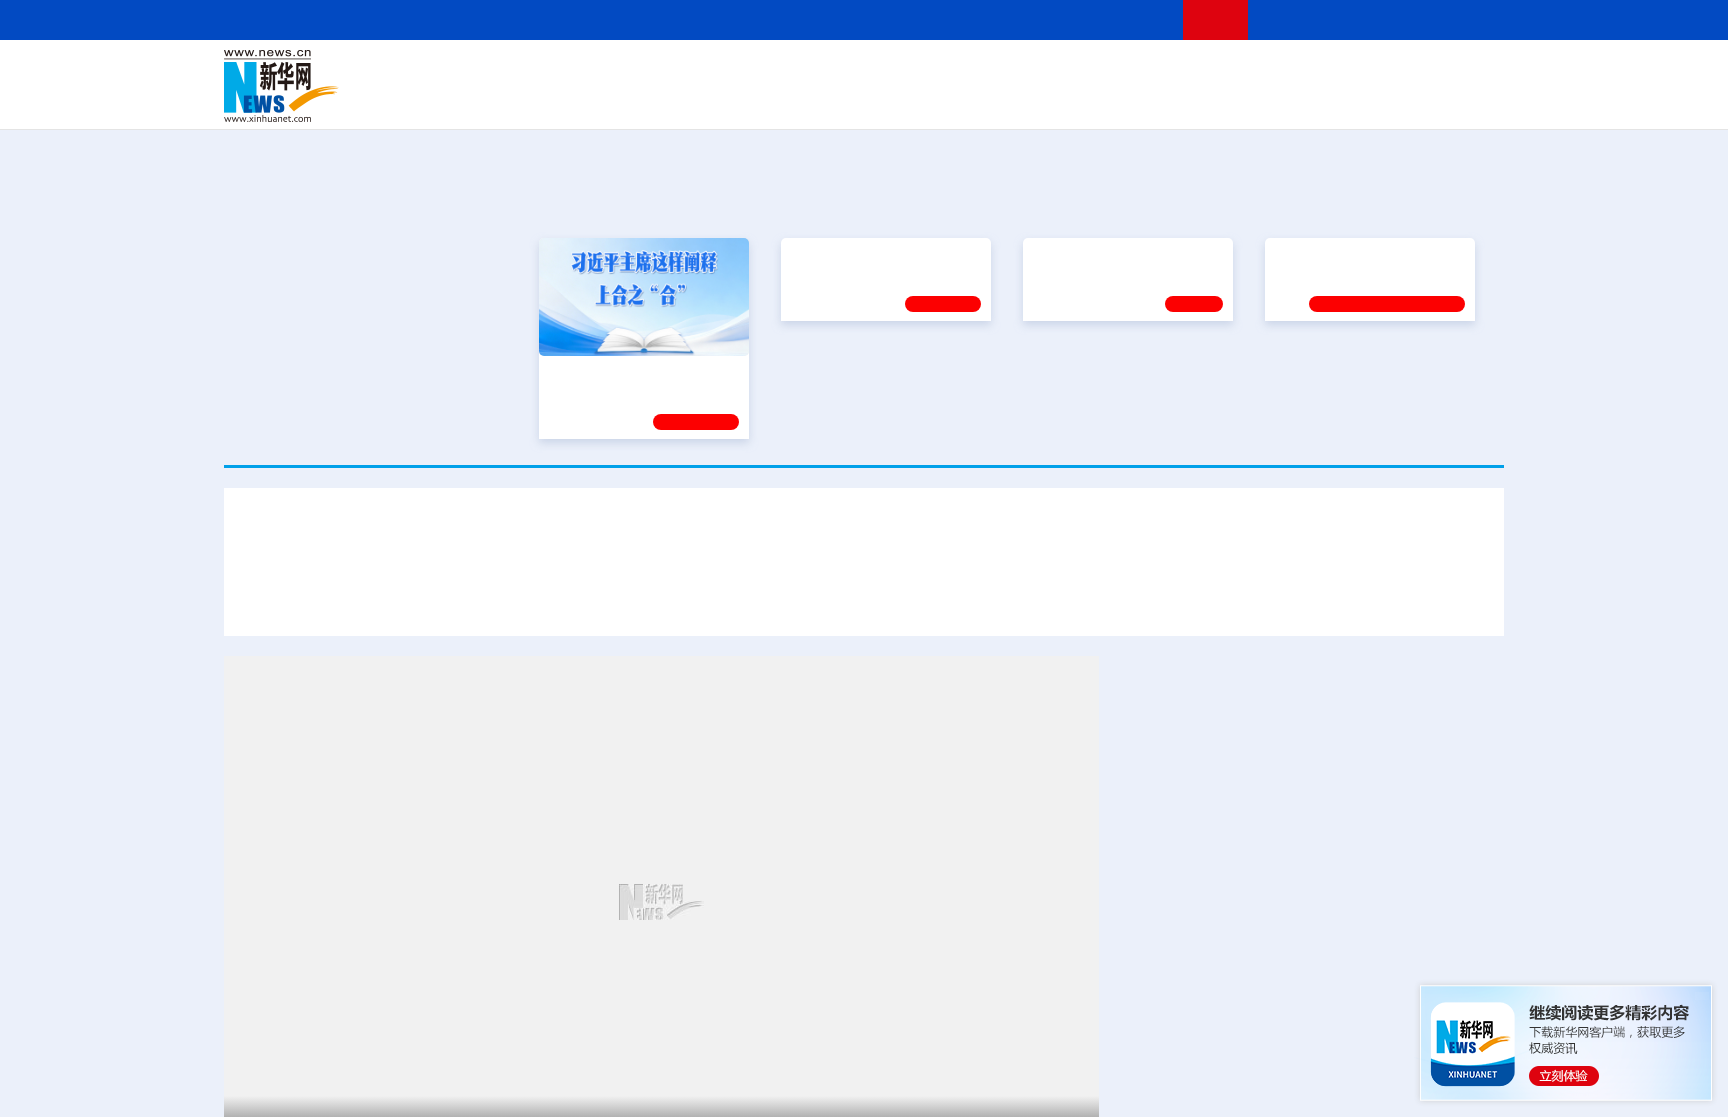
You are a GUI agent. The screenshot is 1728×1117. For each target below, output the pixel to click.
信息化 (672, 100)
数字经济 (726, 100)
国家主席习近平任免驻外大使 (1228, 812)
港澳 (783, 72)
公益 (1248, 100)
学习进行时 (525, 72)
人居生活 (619, 100)
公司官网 (377, 86)
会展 (1085, 100)
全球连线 (927, 72)
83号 (1431, 862)
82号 (1393, 862)
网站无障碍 (1131, 19)
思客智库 (865, 72)
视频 (1314, 72)
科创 (1042, 72)
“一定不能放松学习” (1336, 255)
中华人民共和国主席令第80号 (1229, 862)
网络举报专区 (1468, 19)
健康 (1212, 72)
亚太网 (1348, 100)
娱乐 (1150, 100)
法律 (1415, 72)
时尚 (1183, 100)
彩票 (1117, 100)
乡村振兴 (847, 100)
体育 (1110, 72)
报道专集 (1430, 199)
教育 (975, 72)
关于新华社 (682, 19)
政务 (1381, 72)
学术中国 (787, 100)
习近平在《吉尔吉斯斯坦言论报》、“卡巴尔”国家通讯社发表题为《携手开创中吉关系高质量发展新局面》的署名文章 (678, 597)
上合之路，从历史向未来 (868, 255)
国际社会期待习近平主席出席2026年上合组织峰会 (1285, 597)
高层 (580, 72)
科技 (1009, 72)
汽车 (540, 100)
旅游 (1020, 100)
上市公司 (1401, 100)
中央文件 (1463, 72)
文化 (1144, 72)
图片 (1347, 72)
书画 (1178, 72)
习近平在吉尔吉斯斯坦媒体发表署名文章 (864, 538)
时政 (614, 72)
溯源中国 (940, 100)
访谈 (1280, 72)
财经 (715, 72)
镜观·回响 (943, 304)
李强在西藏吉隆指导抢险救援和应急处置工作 (1284, 1001)
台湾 (817, 72)
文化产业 (1462, 100)
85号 (1141, 888)
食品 (572, 100)
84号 (1469, 862)
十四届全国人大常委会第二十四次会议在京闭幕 (1292, 1064)
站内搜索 (1386, 19)
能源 (1052, 100)
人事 (648, 72)
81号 (1355, 862)
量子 (1076, 72)
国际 (681, 72)
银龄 (894, 100)
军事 (1246, 72)
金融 (507, 100)
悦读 (1215, 100)
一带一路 (1294, 100)
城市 (987, 100)
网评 (749, 72)
